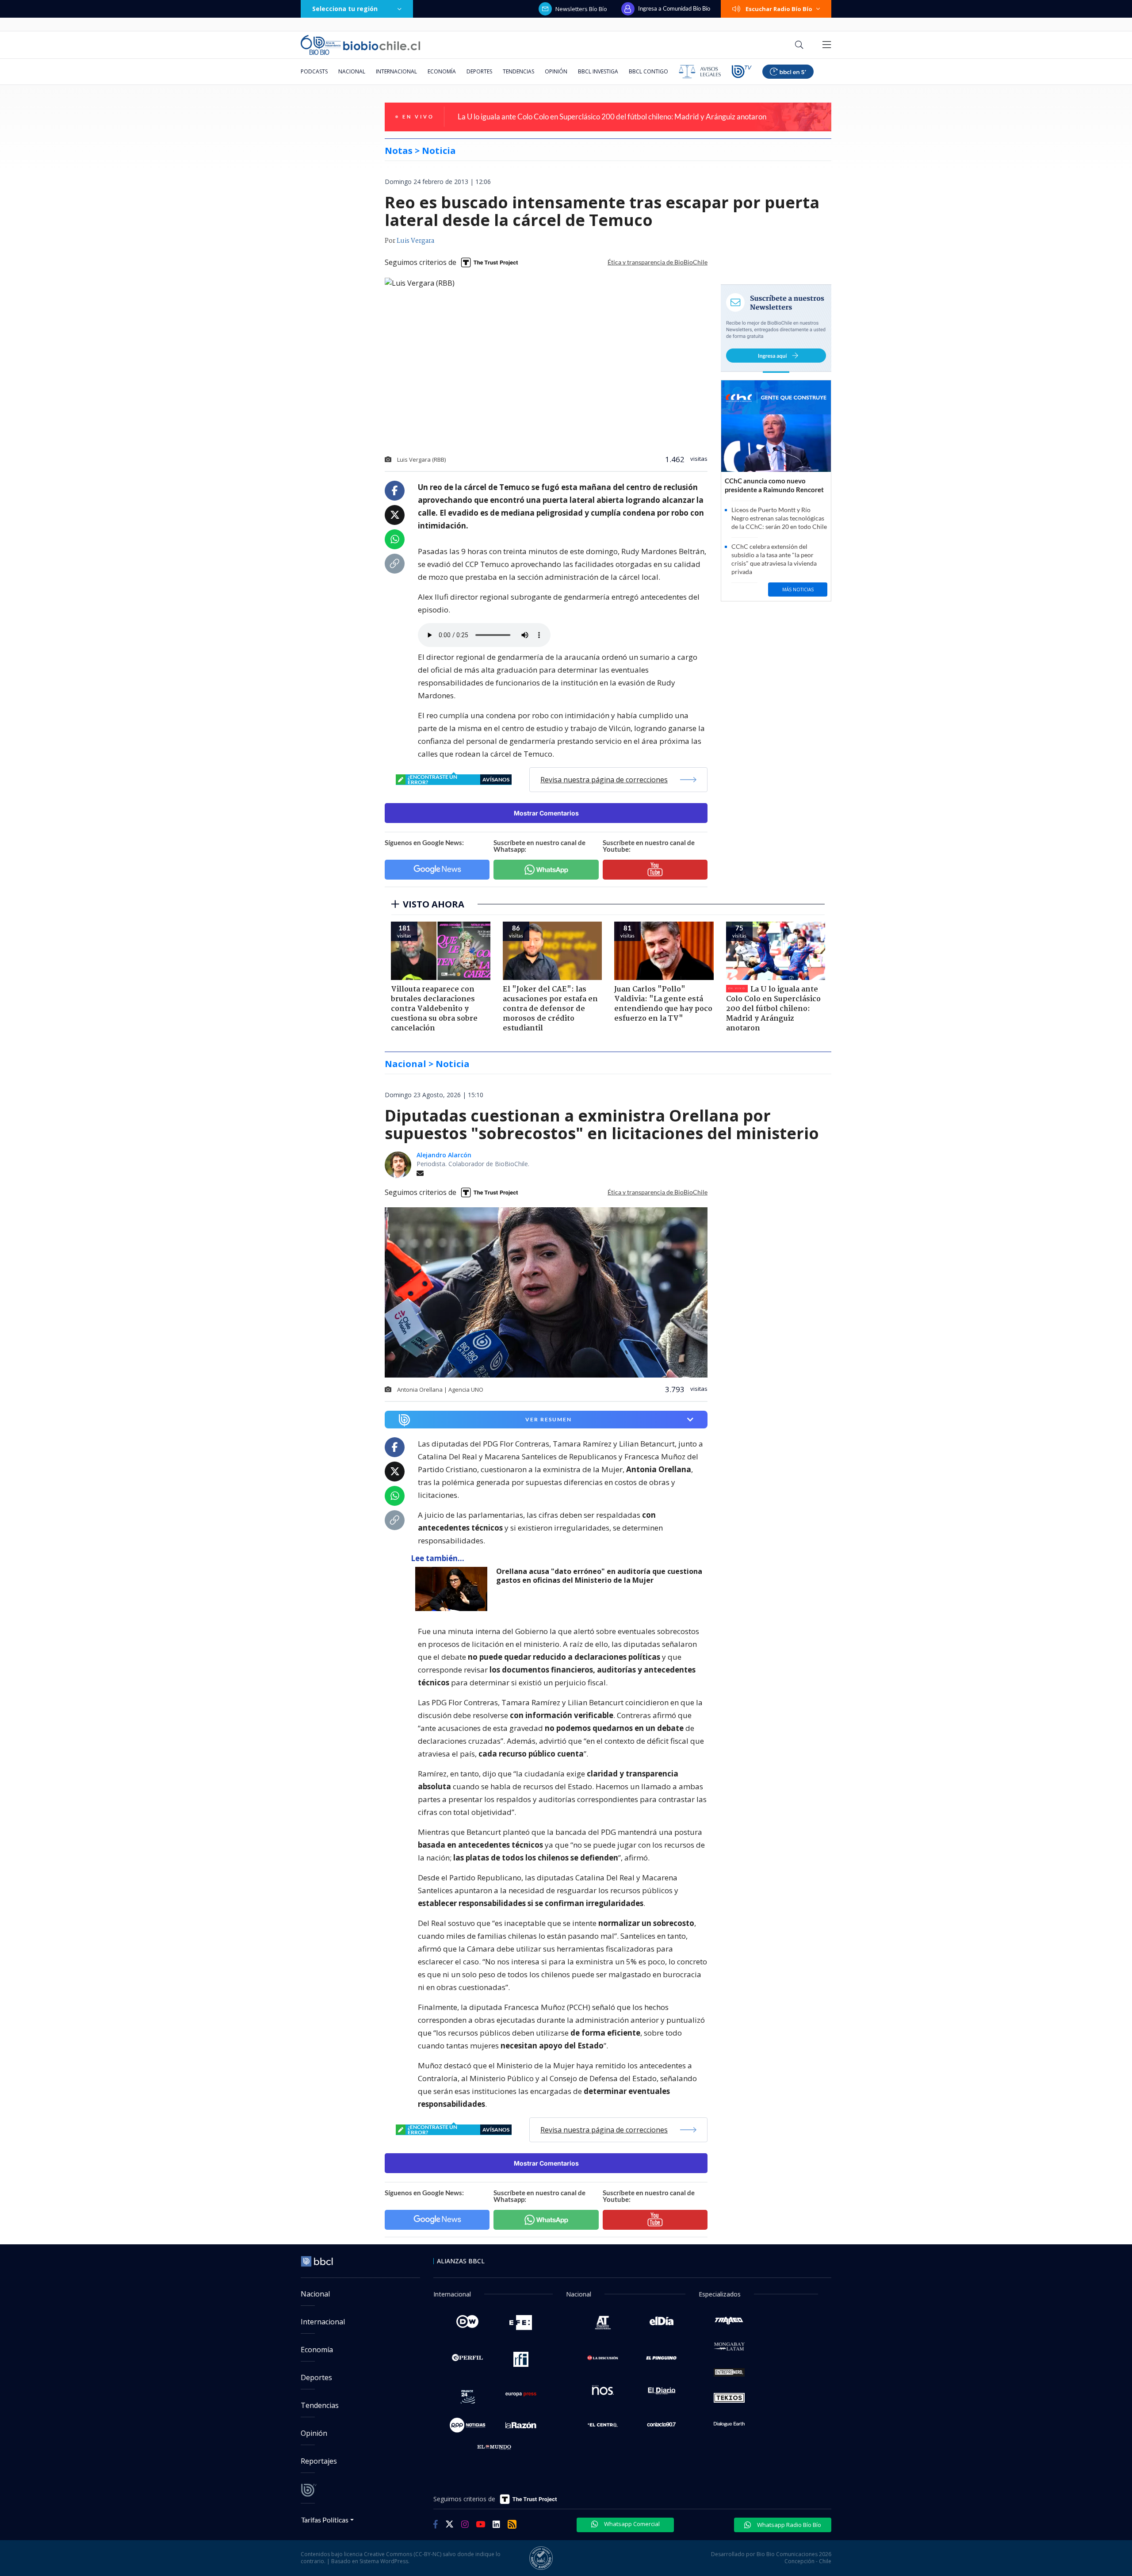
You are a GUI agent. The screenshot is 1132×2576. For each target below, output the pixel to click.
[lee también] (453, 1589)
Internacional (396, 71)
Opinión (556, 71)
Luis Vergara (415, 241)
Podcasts (314, 71)
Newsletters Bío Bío (581, 9)
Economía (442, 71)
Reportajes (319, 2461)
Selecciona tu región (345, 9)
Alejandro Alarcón (444, 1155)
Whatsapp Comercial (631, 2524)
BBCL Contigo (648, 71)
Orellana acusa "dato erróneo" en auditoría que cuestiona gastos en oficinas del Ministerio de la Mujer (599, 1576)
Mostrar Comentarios (546, 813)
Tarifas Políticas (325, 2520)
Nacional (352, 71)
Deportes (479, 71)
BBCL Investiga (598, 71)
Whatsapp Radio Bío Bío (788, 2525)
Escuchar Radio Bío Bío (779, 9)
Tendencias (518, 71)
